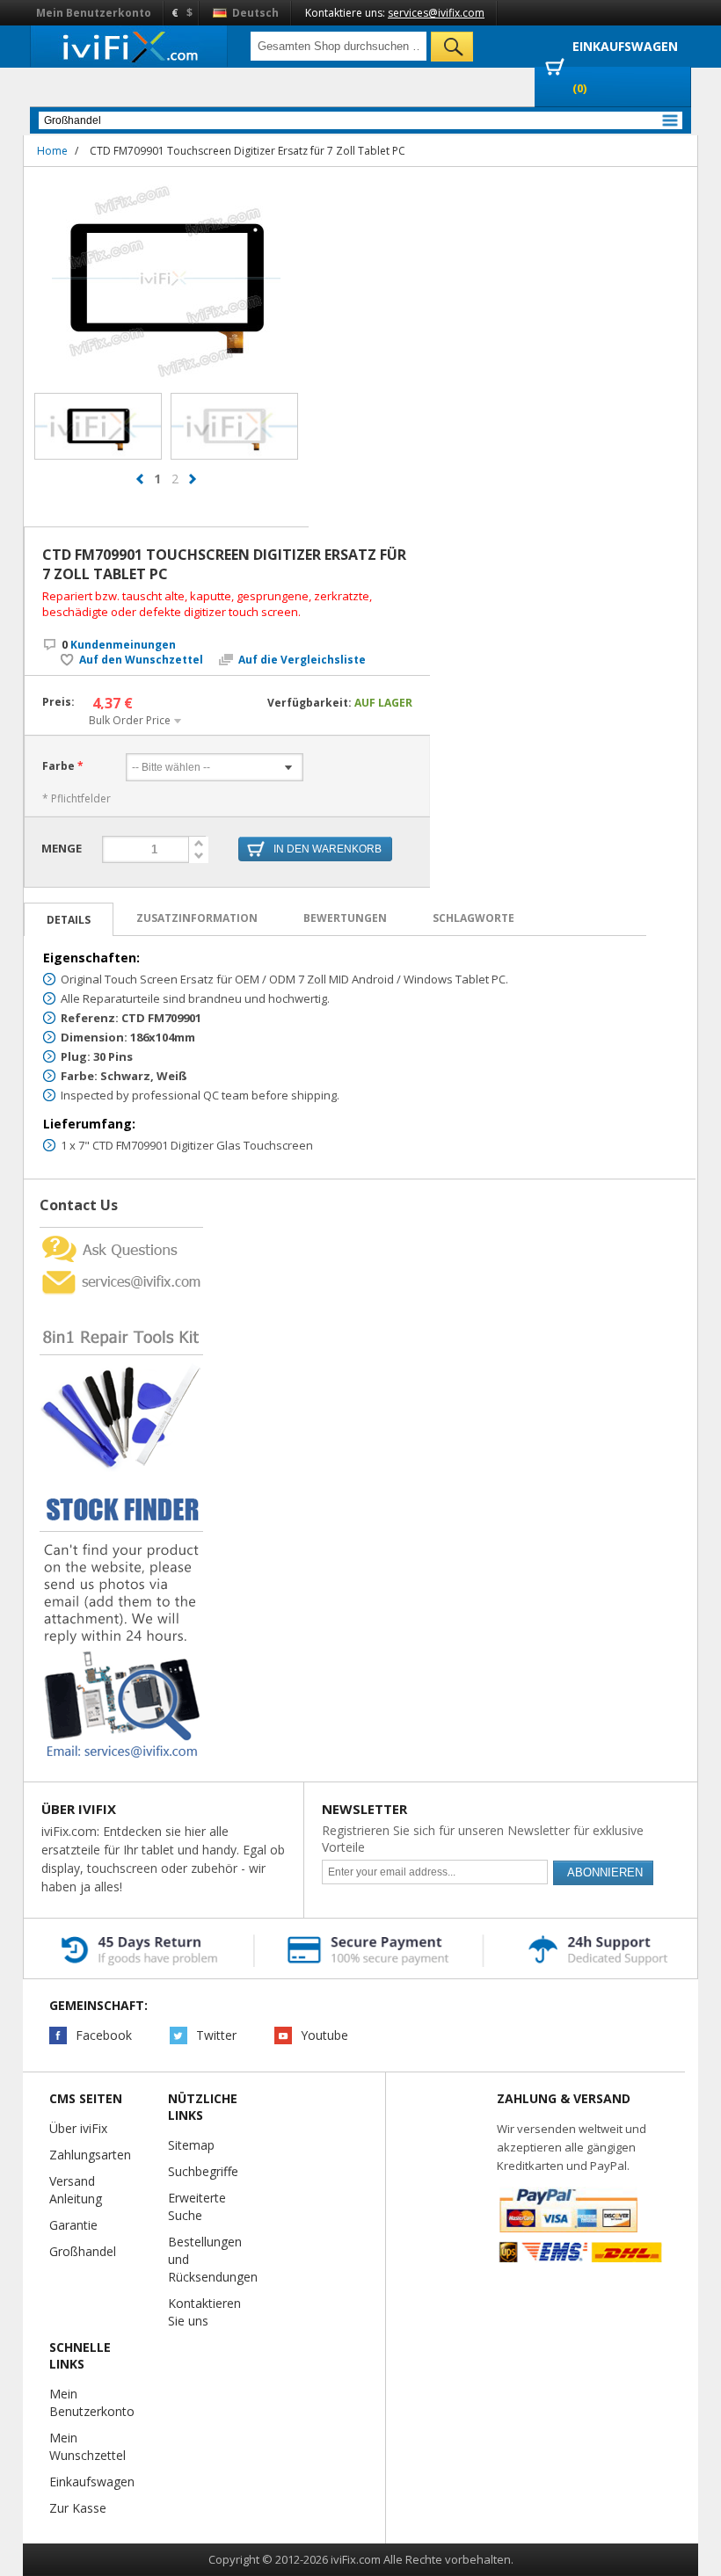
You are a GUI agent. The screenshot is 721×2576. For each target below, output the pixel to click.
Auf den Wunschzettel (141, 660)
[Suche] (452, 47)
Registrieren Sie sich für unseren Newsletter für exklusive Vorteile (483, 1839)
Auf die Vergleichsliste (302, 660)
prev (140, 479)
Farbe (58, 766)
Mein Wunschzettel (87, 2446)
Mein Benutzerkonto (94, 13)
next (193, 479)
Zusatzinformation (197, 918)
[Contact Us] (121, 1234)
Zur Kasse (78, 2508)
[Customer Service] (121, 1272)
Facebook (104, 2035)
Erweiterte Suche (197, 2206)
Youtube (324, 2035)
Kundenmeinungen (119, 645)
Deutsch (254, 13)
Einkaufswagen (92, 2482)
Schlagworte (473, 918)
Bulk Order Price (130, 720)
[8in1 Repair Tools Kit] (121, 1303)
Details (69, 920)
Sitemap (191, 2145)
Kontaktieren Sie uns (204, 2312)
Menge (62, 848)
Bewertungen (345, 918)
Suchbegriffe (203, 2171)
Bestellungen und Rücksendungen (213, 2259)
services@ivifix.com (436, 13)
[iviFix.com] (129, 46)
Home (52, 151)
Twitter (216, 2035)
